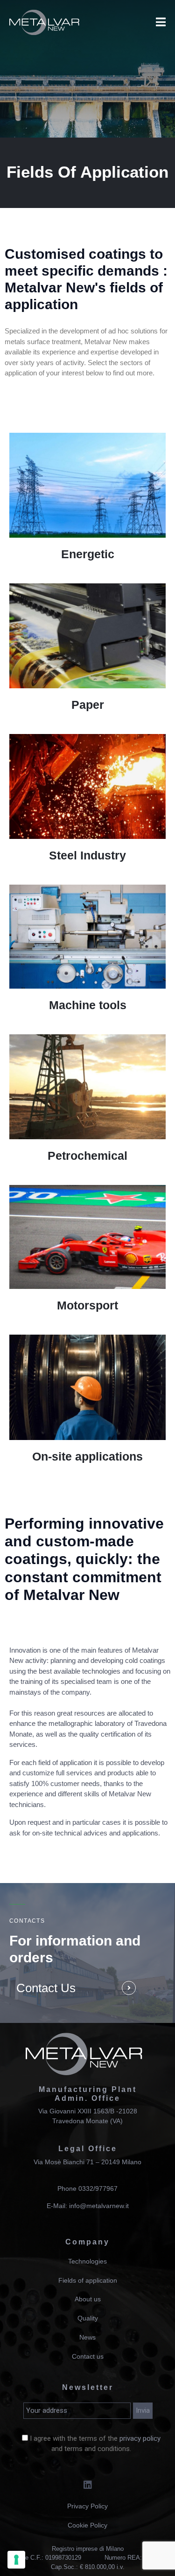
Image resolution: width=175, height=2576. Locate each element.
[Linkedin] (88, 2485)
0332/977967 (98, 2188)
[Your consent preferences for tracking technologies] (16, 2560)
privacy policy (140, 2438)
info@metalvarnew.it (99, 2206)
